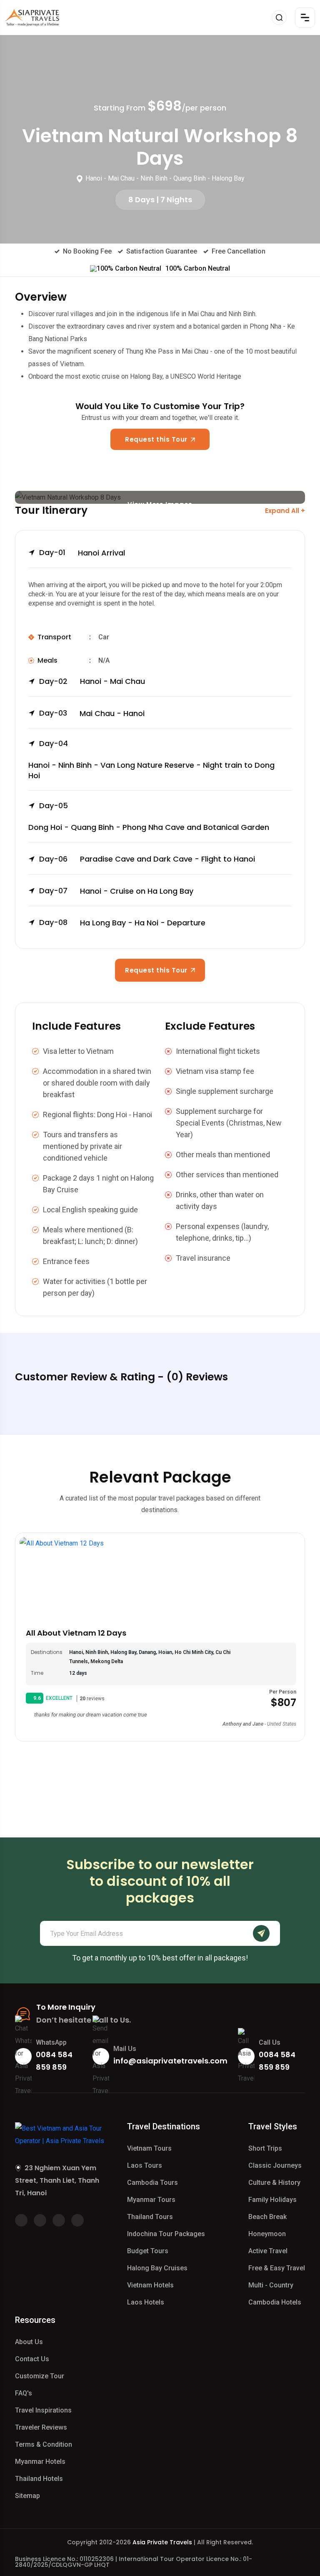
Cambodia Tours (152, 2183)
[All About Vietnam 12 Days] (160, 1579)
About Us (29, 2342)
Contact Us (32, 2359)
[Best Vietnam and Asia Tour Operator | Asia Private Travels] (32, 18)
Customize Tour (40, 2376)
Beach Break (267, 2217)
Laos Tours (145, 2165)
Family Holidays (272, 2200)
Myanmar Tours (151, 2200)
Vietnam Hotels (150, 2285)
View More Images (160, 502)
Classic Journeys (275, 2165)
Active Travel (268, 2251)
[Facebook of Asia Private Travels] (21, 2220)
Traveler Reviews (41, 2427)
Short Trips (265, 2148)
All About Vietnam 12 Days (76, 1633)
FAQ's (24, 2393)
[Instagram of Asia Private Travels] (77, 2220)
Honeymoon (267, 2234)
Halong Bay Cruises (157, 2268)
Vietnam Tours (149, 2148)
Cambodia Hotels (275, 2302)
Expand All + (285, 511)
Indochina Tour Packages (166, 2234)
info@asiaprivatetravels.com (170, 2061)
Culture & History (274, 2183)
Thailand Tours (150, 2217)
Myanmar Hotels (40, 2462)
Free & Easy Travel (277, 2268)
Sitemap (27, 2496)
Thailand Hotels (39, 2479)
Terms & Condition (44, 2444)
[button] (160, 558)
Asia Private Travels (162, 2542)
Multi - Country (271, 2285)
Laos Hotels (146, 2302)
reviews (92, 1699)
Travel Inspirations (43, 2410)
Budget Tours (148, 2251)
